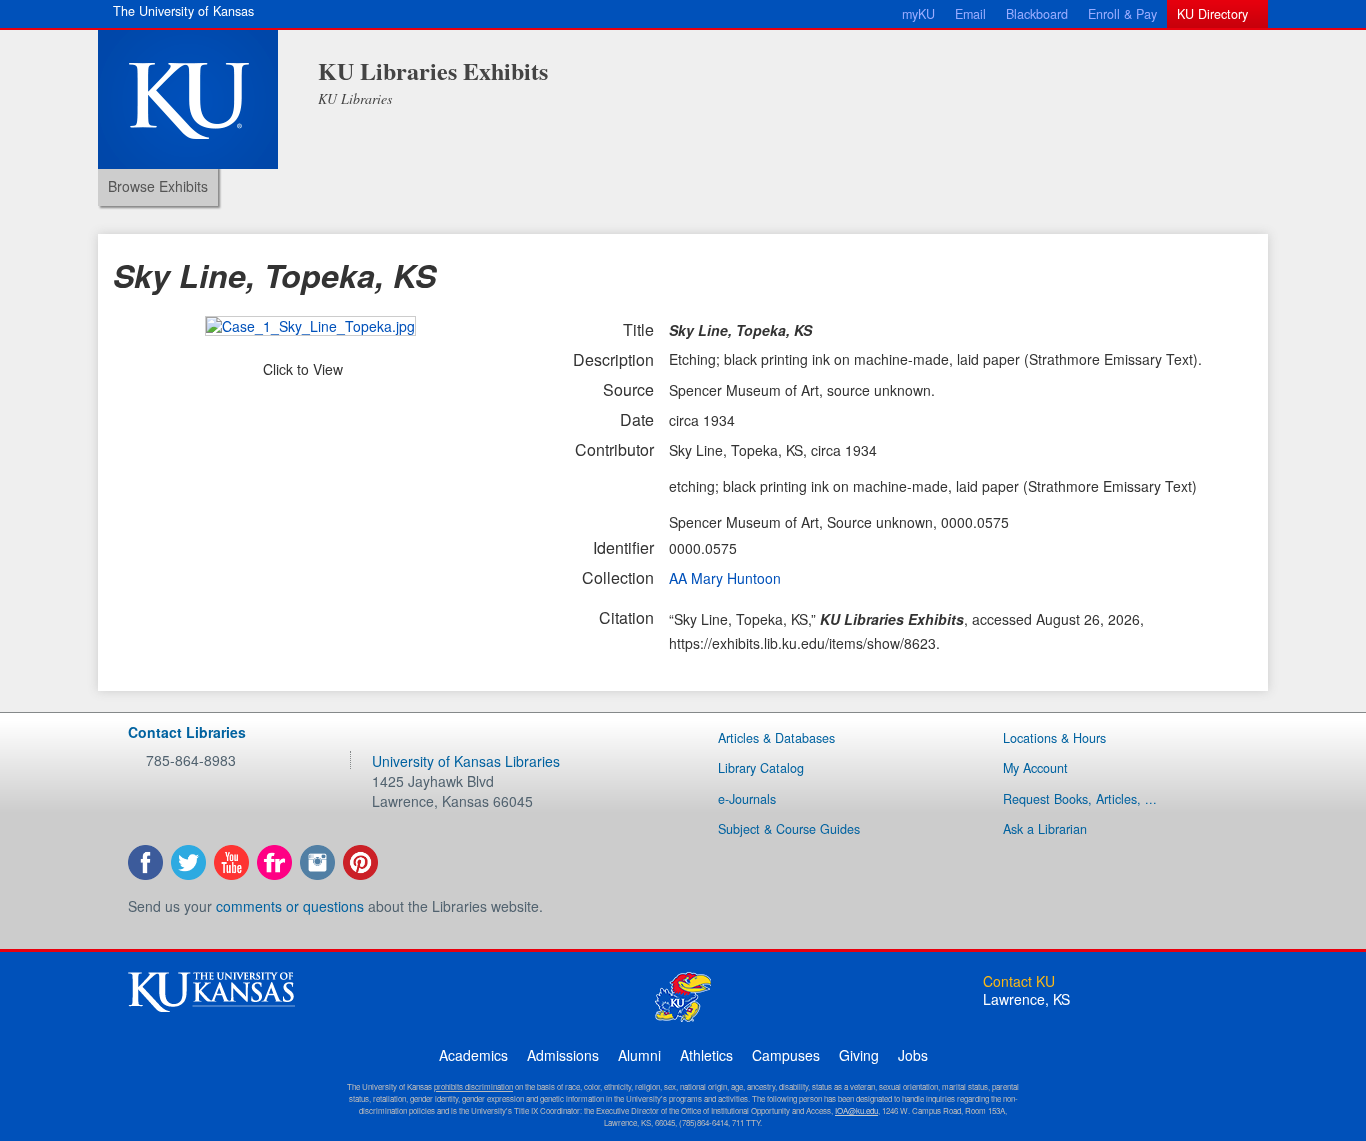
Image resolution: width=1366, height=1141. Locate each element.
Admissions (563, 1055)
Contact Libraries (187, 732)
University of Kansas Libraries (466, 761)
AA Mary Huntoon (725, 578)
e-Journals (747, 799)
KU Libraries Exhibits (433, 70)
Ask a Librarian (1045, 829)
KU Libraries (355, 98)
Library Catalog (761, 768)
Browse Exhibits (158, 186)
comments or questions (290, 906)
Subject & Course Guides (789, 829)
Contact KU (1019, 981)
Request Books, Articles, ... (1080, 799)
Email (970, 14)
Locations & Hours (1054, 738)
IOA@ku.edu (856, 1110)
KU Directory (1212, 14)
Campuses (786, 1055)
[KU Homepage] (188, 99)
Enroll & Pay (1122, 14)
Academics (473, 1055)
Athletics (706, 1055)
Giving (859, 1055)
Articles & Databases (776, 738)
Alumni (639, 1055)
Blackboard (1037, 14)
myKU (918, 14)
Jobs (913, 1055)
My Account (1035, 768)
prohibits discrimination (473, 1086)
